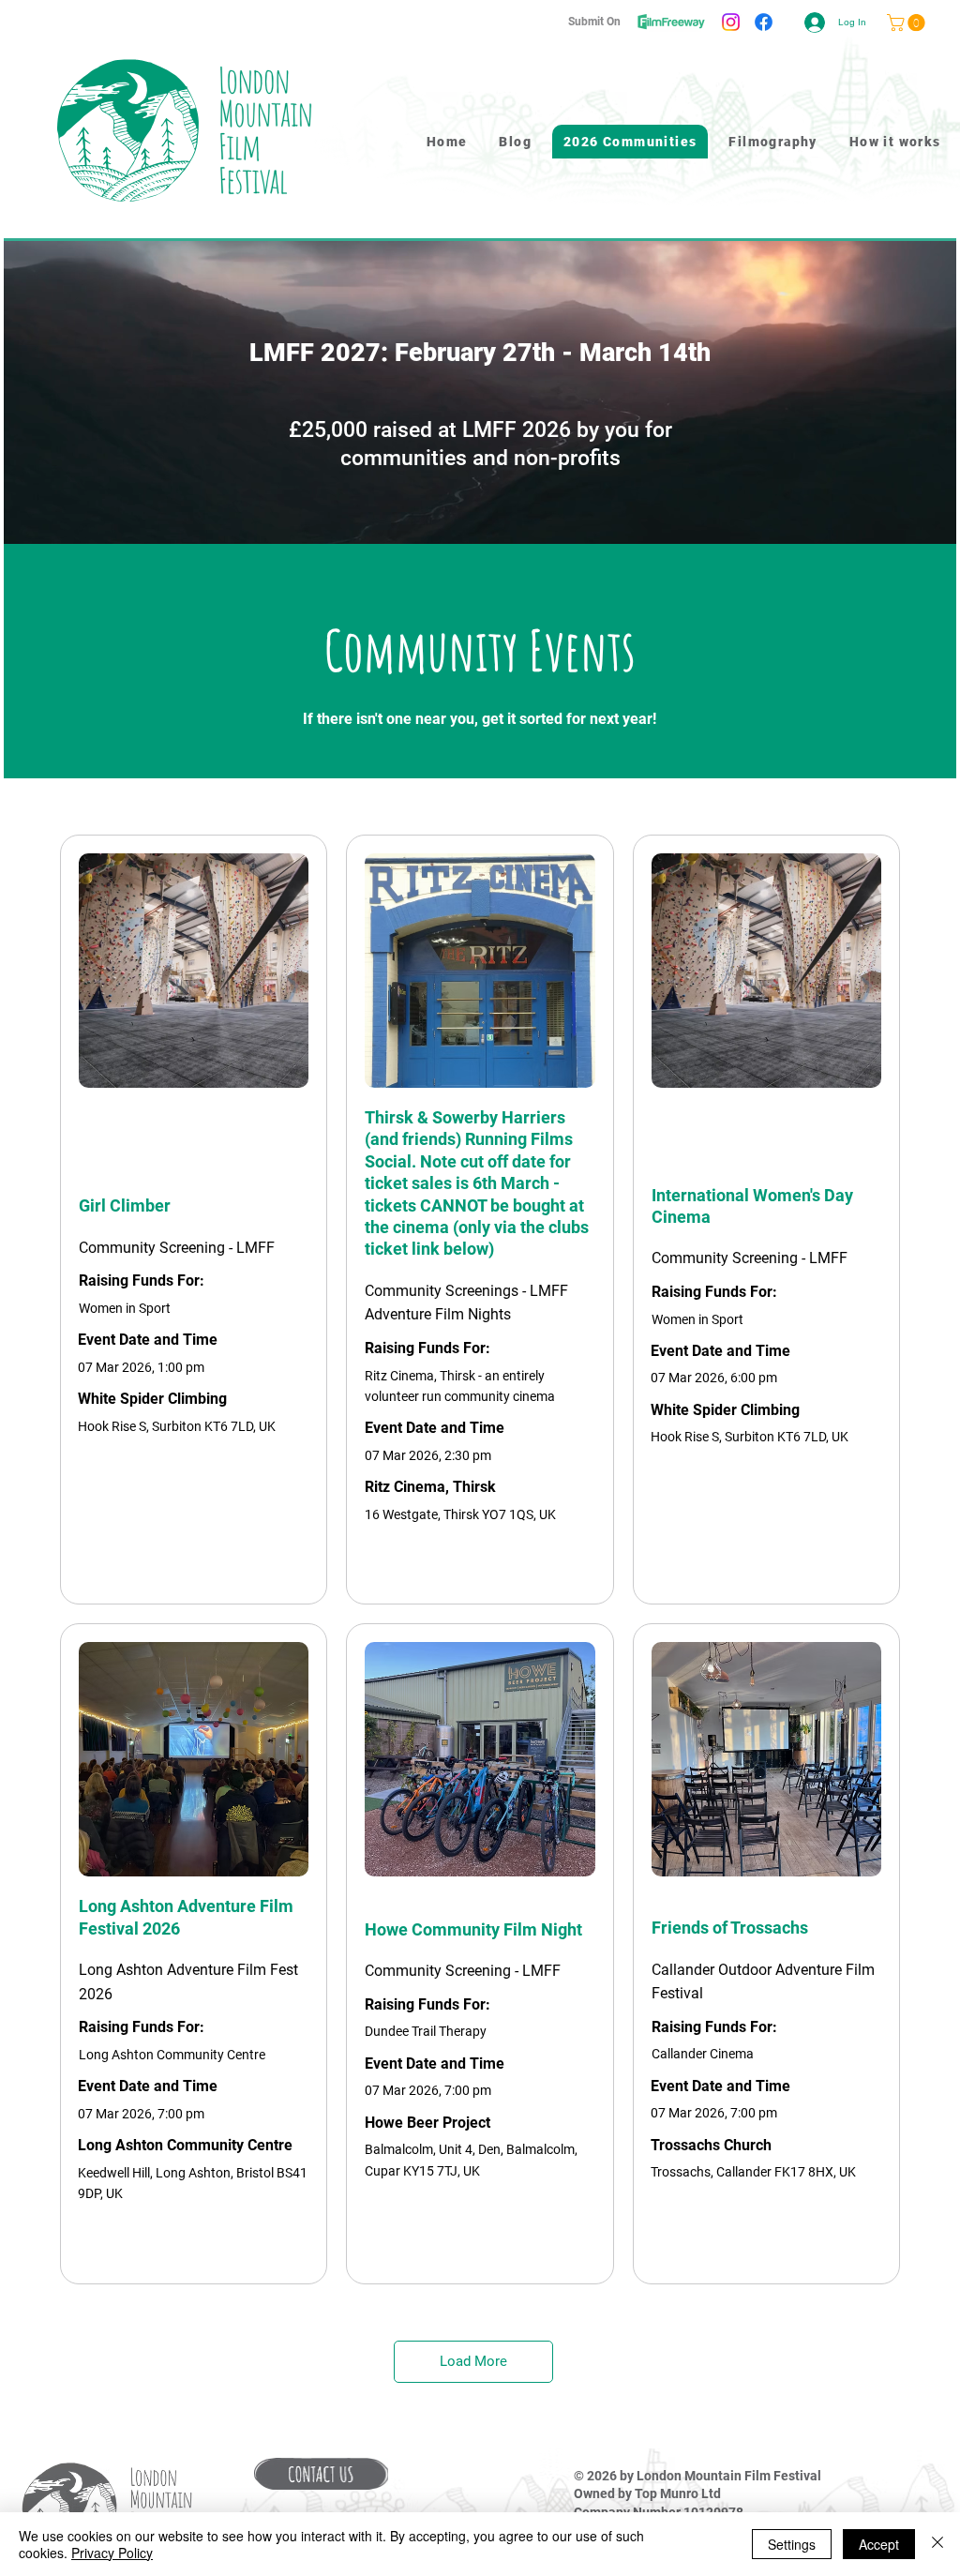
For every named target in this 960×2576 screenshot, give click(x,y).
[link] (908, 23)
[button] (321, 2474)
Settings (792, 2544)
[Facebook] (764, 22)
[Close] (937, 2544)
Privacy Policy (112, 2553)
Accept (879, 2544)
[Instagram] (731, 22)
